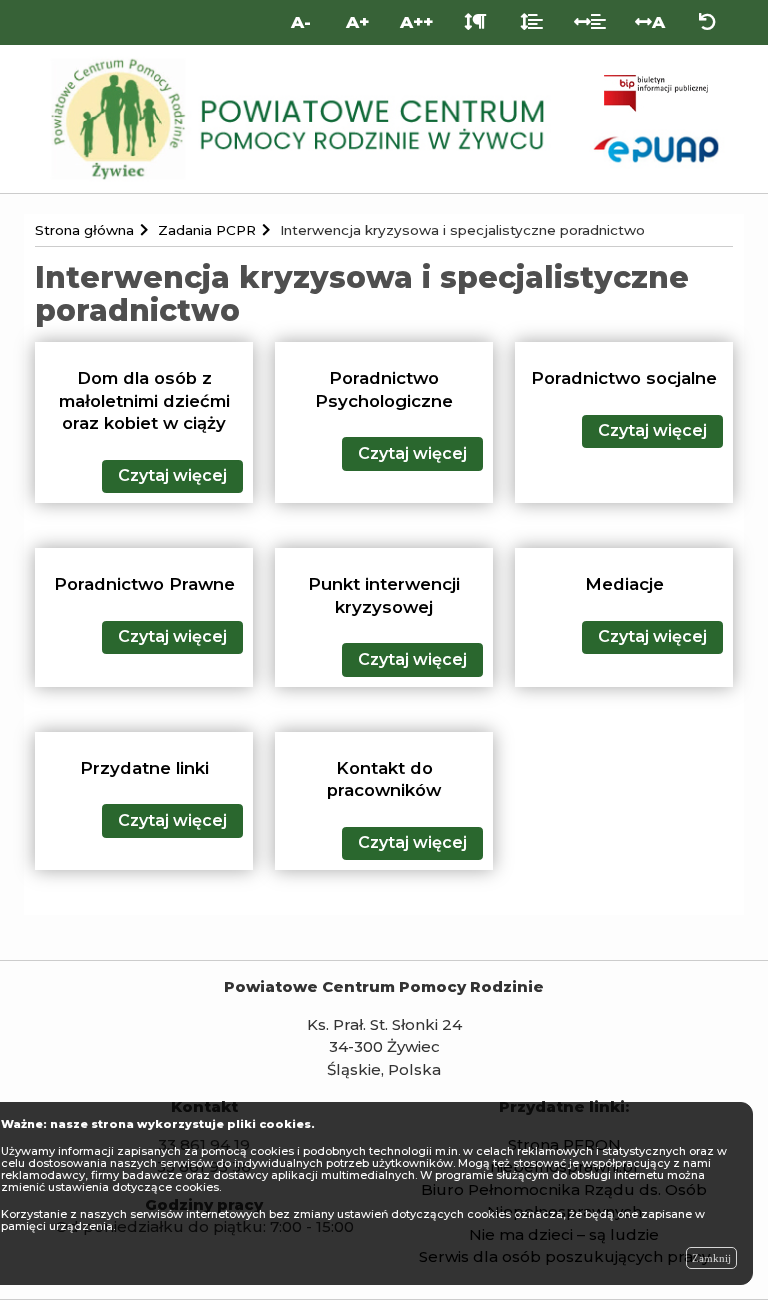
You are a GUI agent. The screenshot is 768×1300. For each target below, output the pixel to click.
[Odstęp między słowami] (590, 22)
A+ (357, 22)
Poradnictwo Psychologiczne (384, 389)
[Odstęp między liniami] (531, 22)
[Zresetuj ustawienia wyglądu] (707, 22)
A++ (416, 22)
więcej (172, 475)
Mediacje (624, 584)
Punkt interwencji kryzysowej (384, 595)
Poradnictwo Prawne (144, 584)
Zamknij (711, 1258)
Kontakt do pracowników (384, 779)
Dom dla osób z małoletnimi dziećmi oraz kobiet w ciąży (144, 400)
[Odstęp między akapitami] (475, 22)
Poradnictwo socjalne (624, 378)
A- (301, 22)
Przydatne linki (144, 768)
